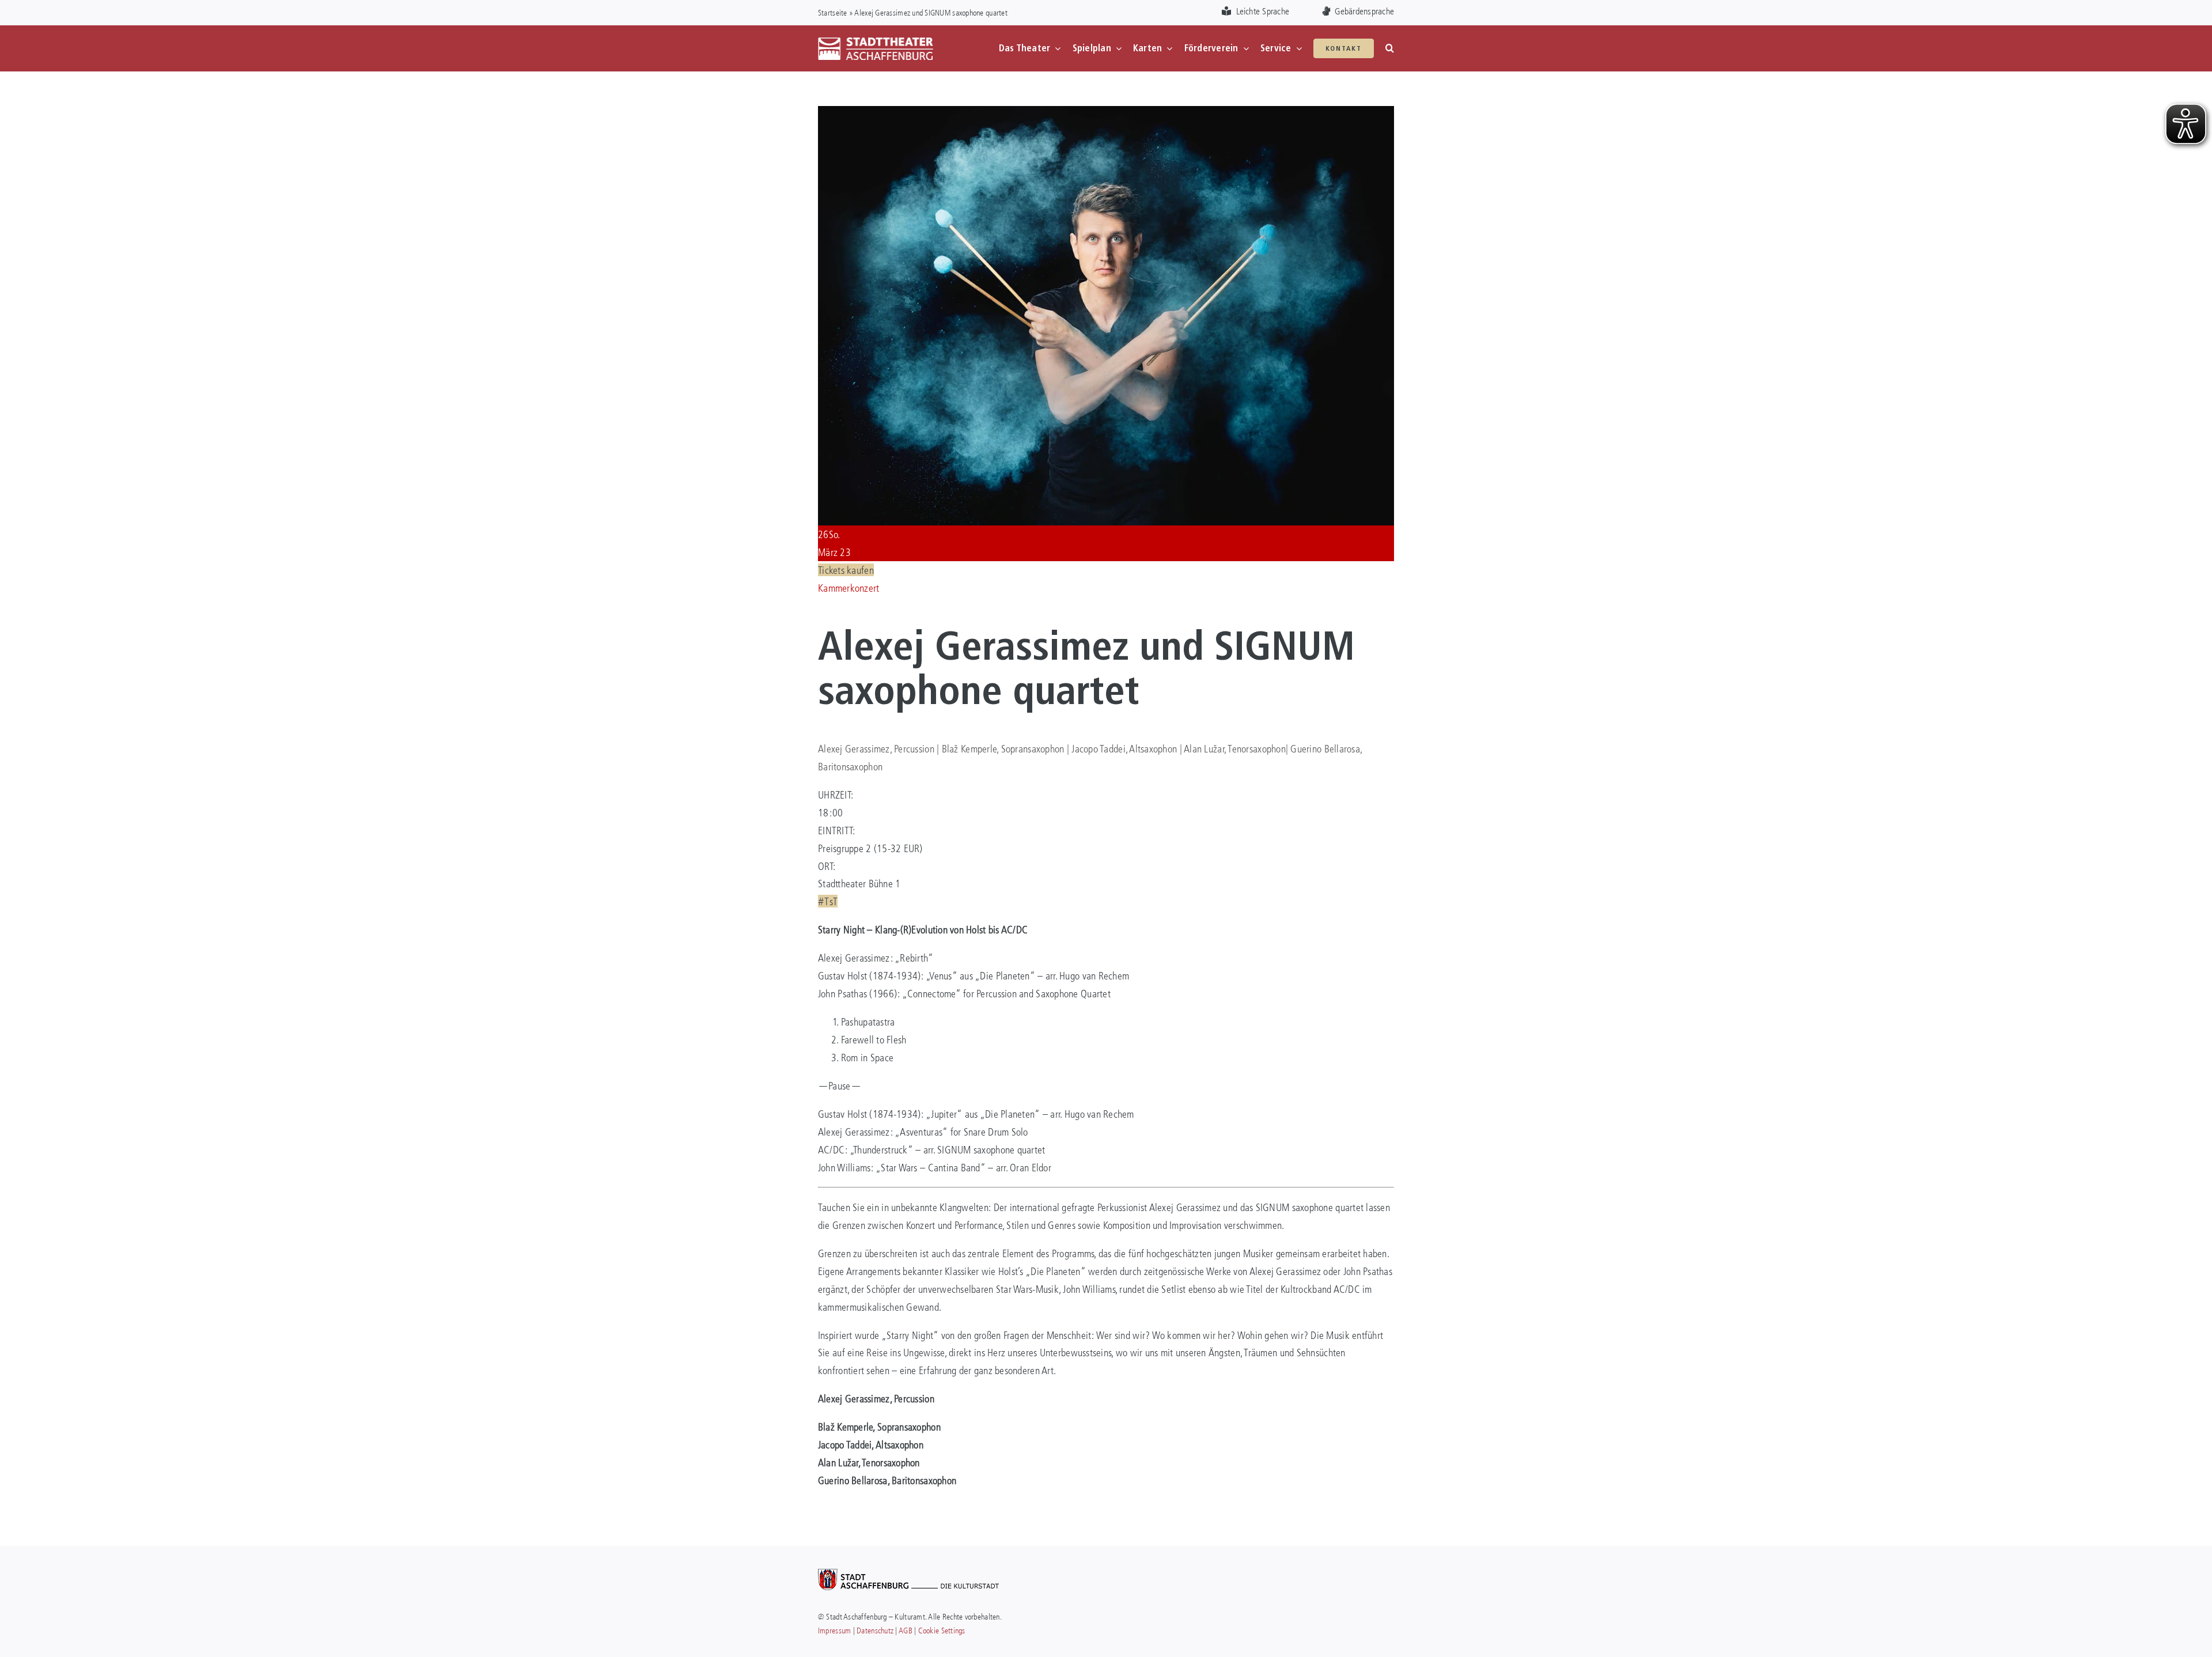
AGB (906, 1630)
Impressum (834, 1630)
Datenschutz (875, 1630)
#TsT (828, 901)
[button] (1390, 48)
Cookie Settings (942, 1630)
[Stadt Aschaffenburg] (908, 1574)
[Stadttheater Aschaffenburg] (876, 42)
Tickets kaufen (846, 570)
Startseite (833, 12)
